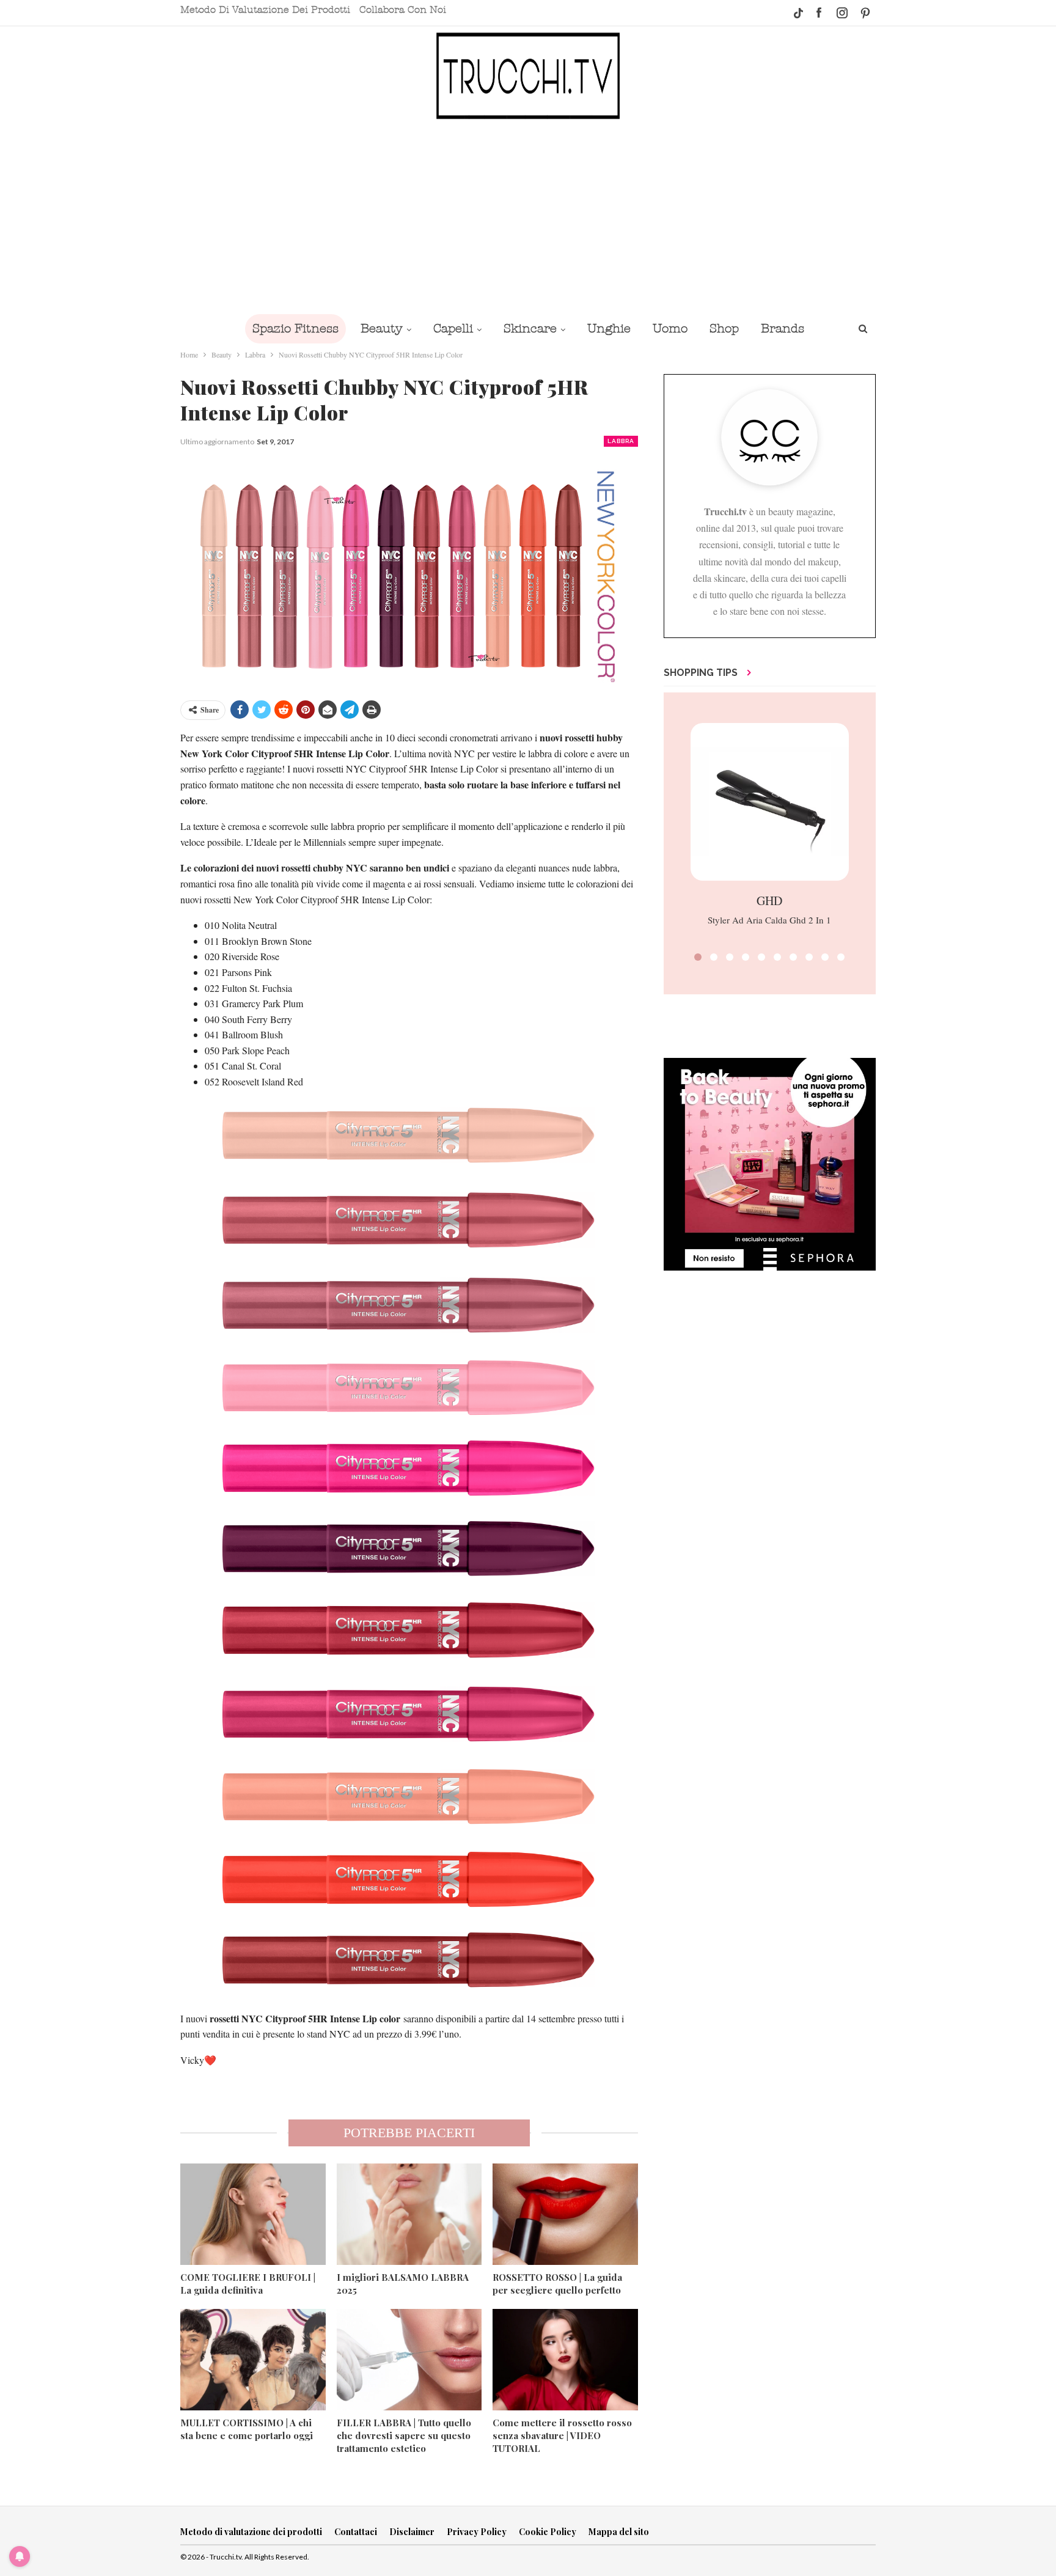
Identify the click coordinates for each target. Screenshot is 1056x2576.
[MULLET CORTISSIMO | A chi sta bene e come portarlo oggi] (253, 2360)
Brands (783, 328)
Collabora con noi (403, 10)
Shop (724, 328)
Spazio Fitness (295, 328)
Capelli (453, 328)
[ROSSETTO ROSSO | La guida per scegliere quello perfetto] (565, 2214)
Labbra (621, 441)
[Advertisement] (528, 216)
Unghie (609, 328)
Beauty (382, 328)
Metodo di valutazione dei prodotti (265, 10)
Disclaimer (412, 2532)
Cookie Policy (548, 2532)
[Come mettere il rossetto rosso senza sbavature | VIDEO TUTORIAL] (565, 2360)
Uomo (670, 328)
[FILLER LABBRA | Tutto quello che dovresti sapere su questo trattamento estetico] (409, 2360)
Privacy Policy (477, 2532)
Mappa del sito (619, 2532)
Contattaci (356, 2532)
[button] (698, 957)
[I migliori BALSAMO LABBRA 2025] (409, 2214)
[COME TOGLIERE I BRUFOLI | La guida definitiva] (253, 2214)
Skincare (530, 328)
